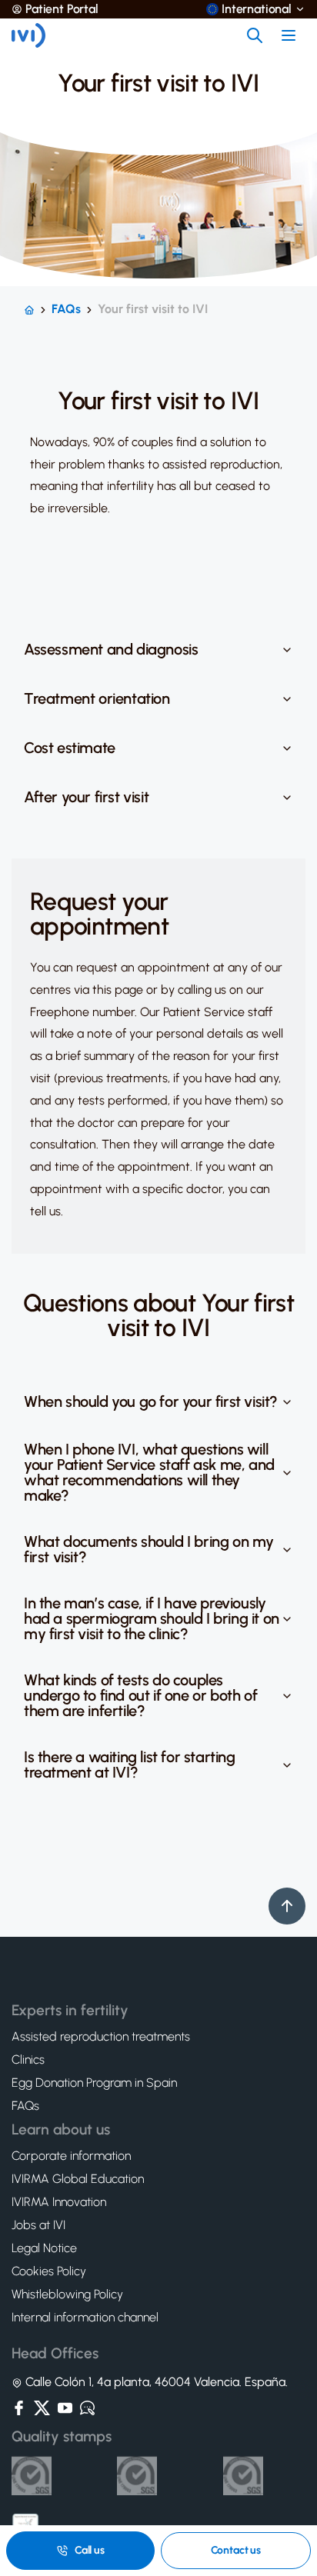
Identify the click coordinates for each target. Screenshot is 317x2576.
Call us (90, 2550)
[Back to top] (287, 1906)
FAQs (66, 309)
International (257, 9)
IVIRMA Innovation (59, 2202)
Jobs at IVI (38, 2225)
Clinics (28, 2060)
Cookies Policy (49, 2271)
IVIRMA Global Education (78, 2179)
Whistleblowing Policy (67, 2294)
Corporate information (71, 2156)
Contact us (236, 2550)
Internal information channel (85, 2318)
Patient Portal (62, 9)
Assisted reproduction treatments (101, 2037)
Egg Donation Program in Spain (94, 2083)
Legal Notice (44, 2248)
